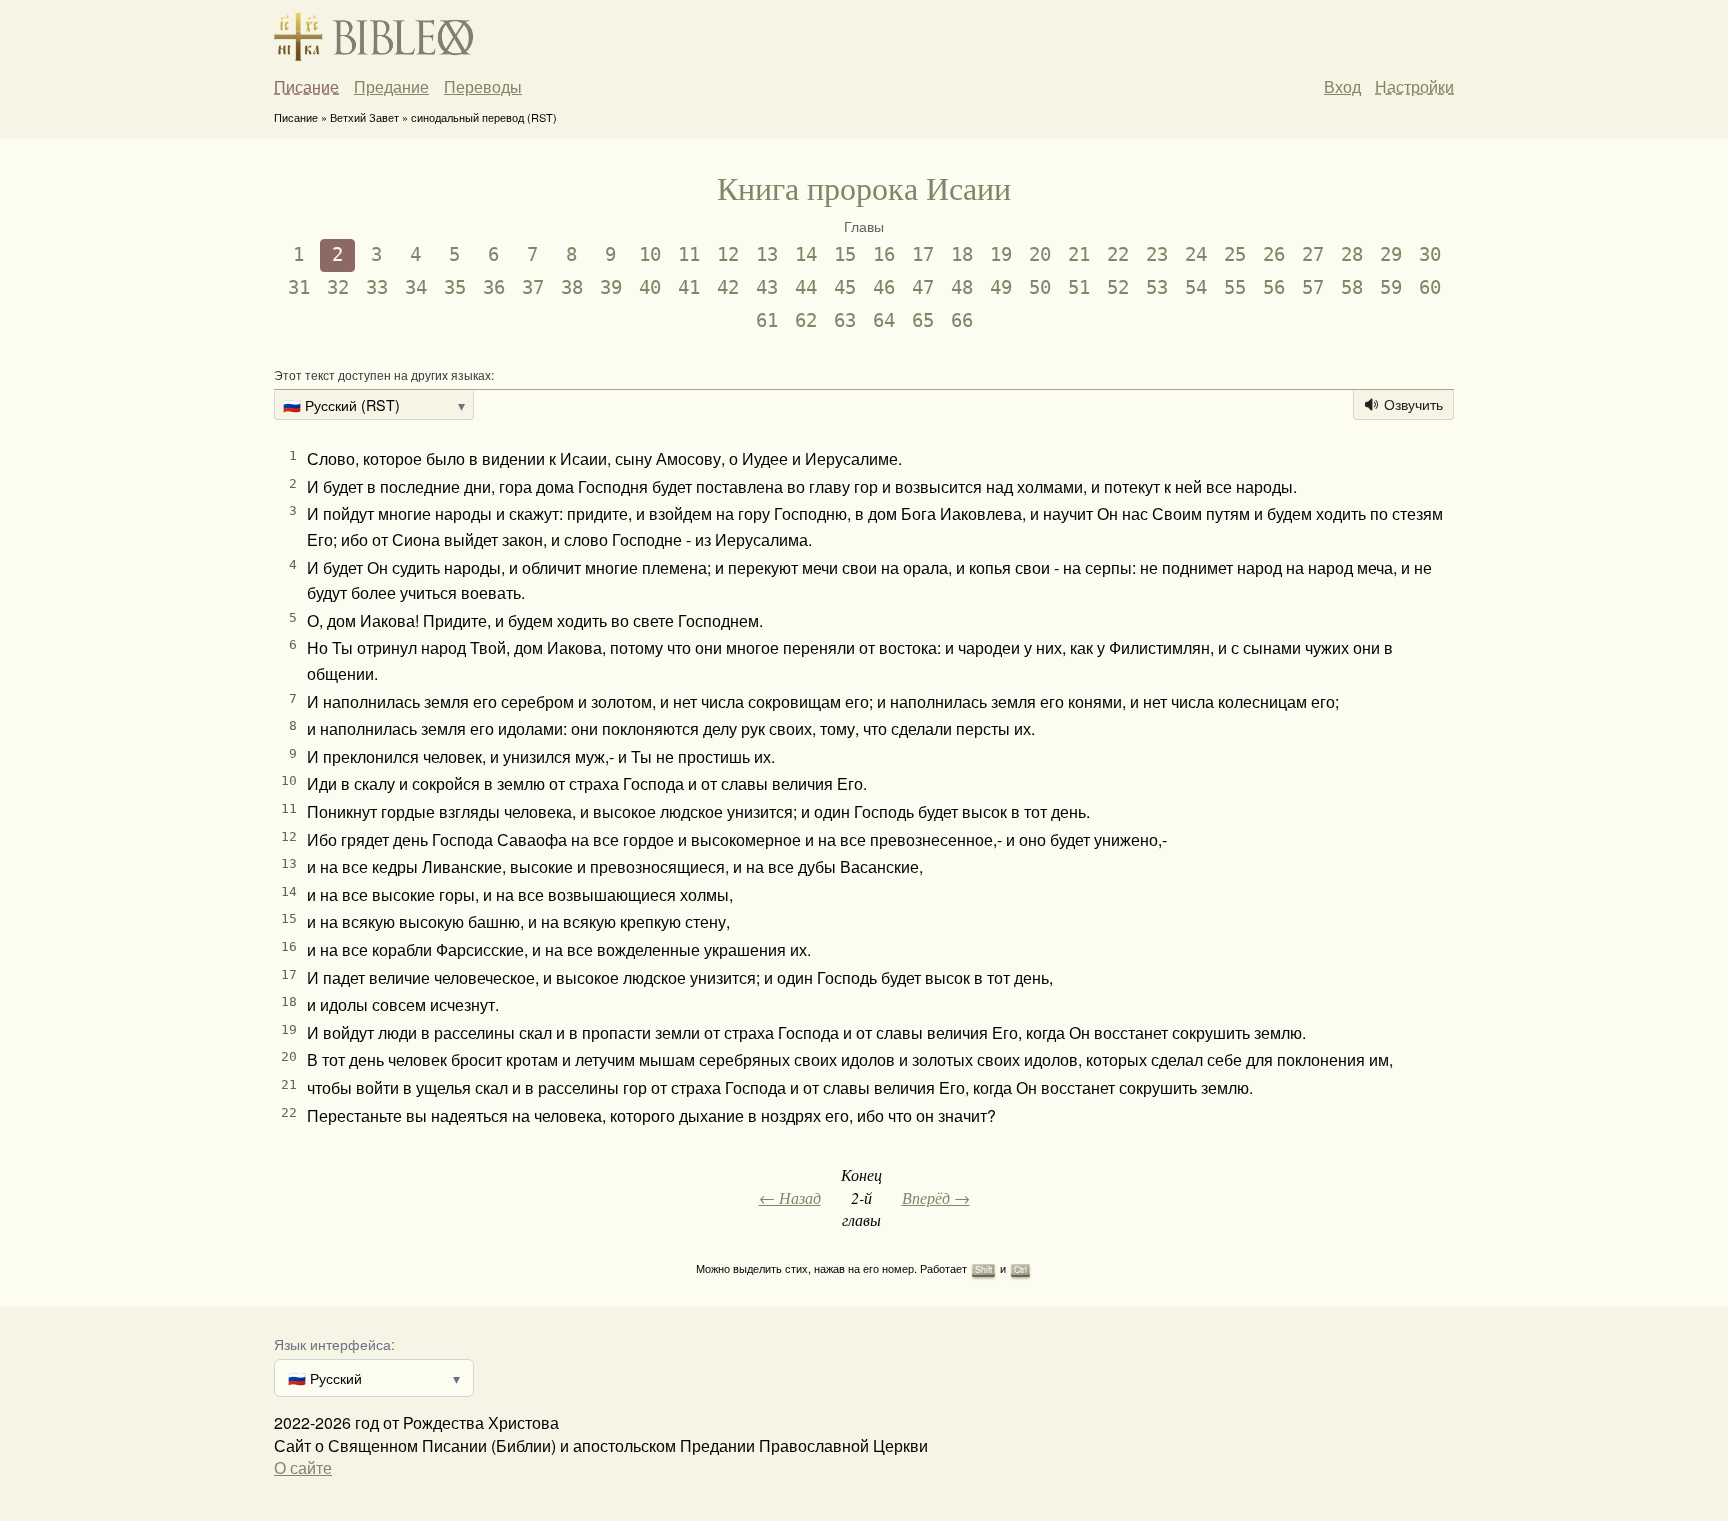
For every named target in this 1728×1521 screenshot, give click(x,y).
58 (1352, 287)
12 (728, 254)
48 (962, 287)
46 (884, 287)
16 (884, 254)
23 (1157, 254)
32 (338, 287)
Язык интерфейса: (334, 1343)
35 (455, 287)
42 (728, 287)
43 (767, 287)
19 (1001, 254)
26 (1274, 254)
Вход (1342, 86)
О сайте (303, 1467)
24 (1196, 254)
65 (923, 320)
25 (1235, 254)
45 (845, 287)
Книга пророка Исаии (864, 187)
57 (1313, 287)
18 (962, 254)
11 (689, 254)
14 (806, 254)
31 (299, 287)
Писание (306, 87)
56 (1274, 287)
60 (1430, 287)
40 (650, 287)
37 (533, 287)
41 (689, 287)
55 (1235, 287)
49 (1001, 287)
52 (1118, 287)
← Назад (790, 1197)
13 (767, 254)
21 (1079, 254)
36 (494, 287)
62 (806, 320)
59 (1391, 287)
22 (1118, 254)
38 (572, 287)
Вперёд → (936, 1197)
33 (377, 287)
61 (767, 320)
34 (416, 287)
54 (1196, 287)
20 (1040, 254)
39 (611, 287)
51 (1079, 287)
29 (1391, 254)
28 (1352, 254)
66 (962, 320)
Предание (391, 87)
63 (845, 320)
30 (1430, 254)
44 (806, 287)
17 (923, 254)
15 (845, 254)
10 (650, 254)
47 (923, 287)
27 (1313, 254)
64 (884, 320)
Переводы (483, 87)
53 (1157, 287)
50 (1040, 287)
